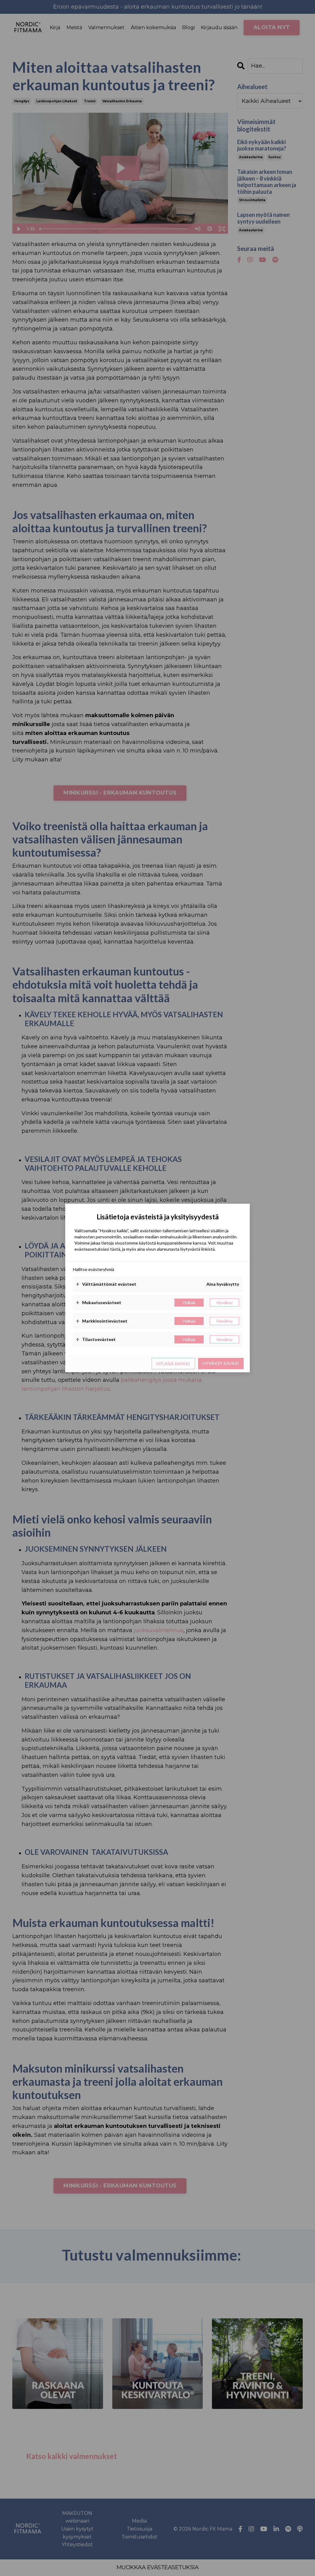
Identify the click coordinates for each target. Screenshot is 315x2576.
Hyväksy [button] (225, 1302)
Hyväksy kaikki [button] (221, 1363)
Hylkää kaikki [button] (173, 1364)
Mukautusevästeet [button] (99, 1303)
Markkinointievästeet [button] (102, 1321)
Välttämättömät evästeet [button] (106, 1284)
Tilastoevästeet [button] (96, 1339)
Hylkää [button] (189, 1302)
